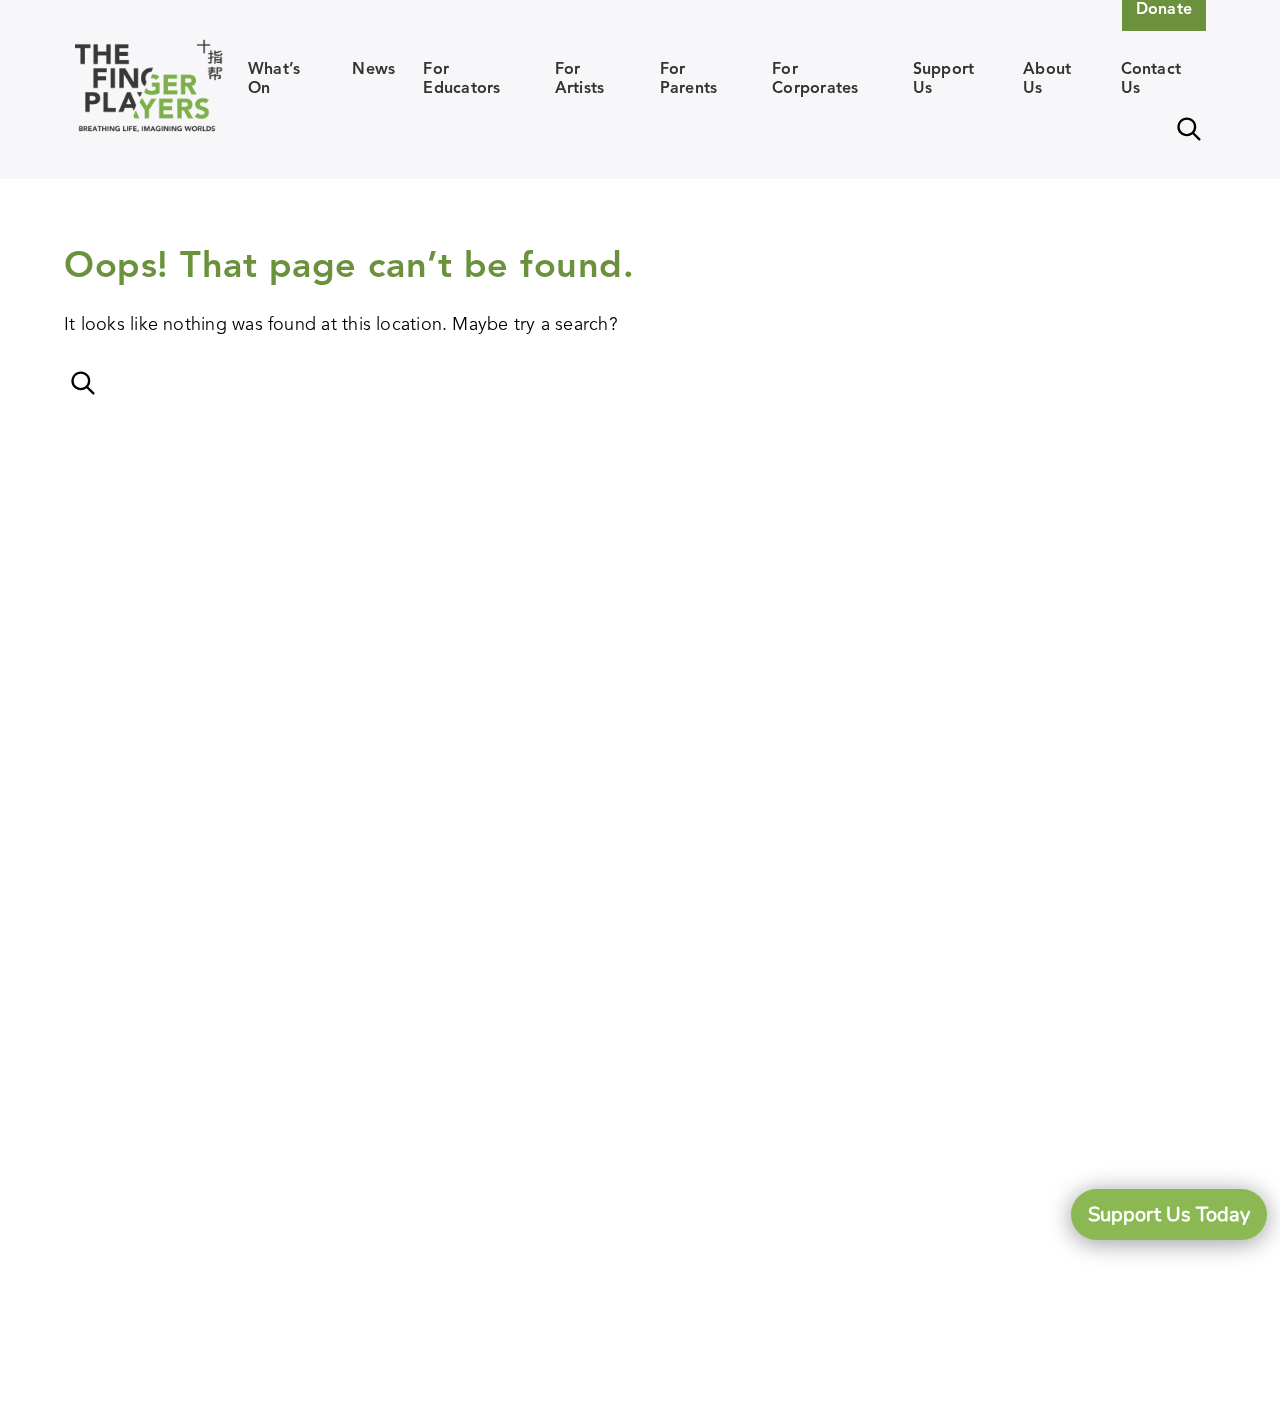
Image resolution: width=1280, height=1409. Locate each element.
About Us (1047, 78)
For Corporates (815, 78)
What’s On (274, 78)
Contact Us (1151, 78)
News (373, 68)
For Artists (580, 78)
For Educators (461, 78)
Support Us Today (1169, 1214)
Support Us (944, 78)
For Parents (689, 78)
